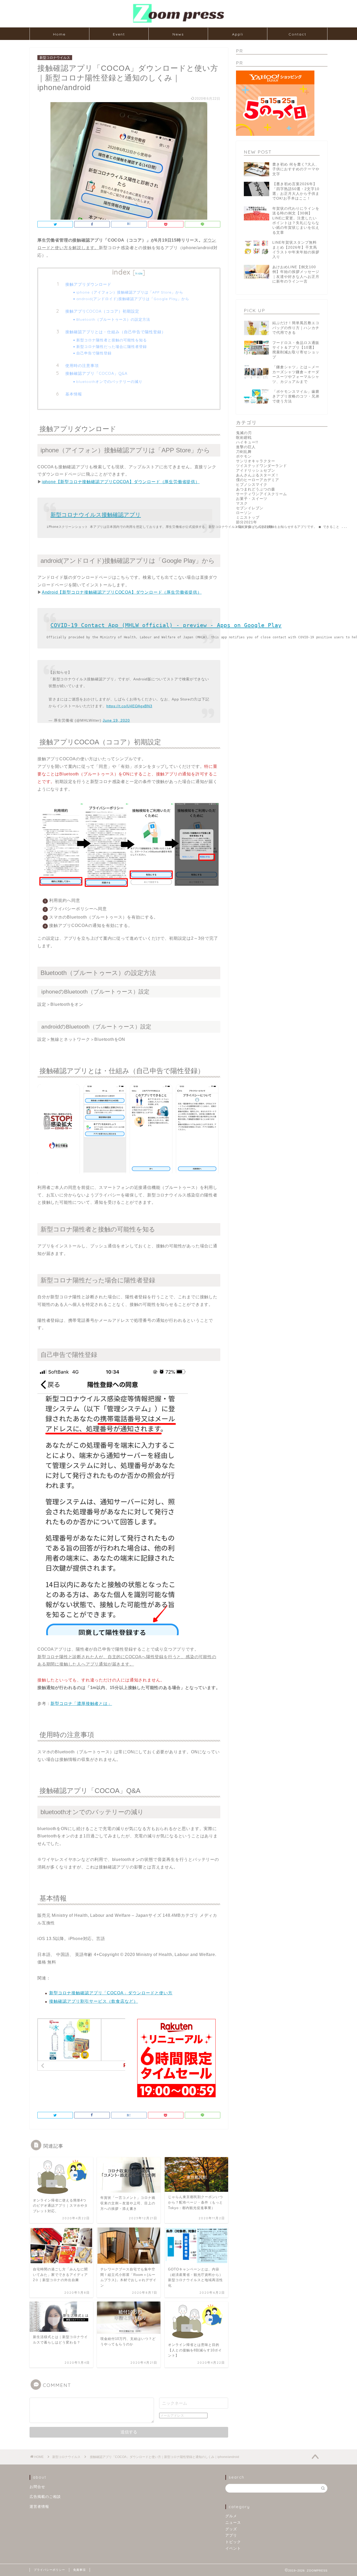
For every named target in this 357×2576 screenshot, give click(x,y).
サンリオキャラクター (256, 461)
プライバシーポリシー (49, 2570)
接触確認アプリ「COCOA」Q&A (96, 373)
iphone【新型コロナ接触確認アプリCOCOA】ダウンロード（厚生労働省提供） (121, 482)
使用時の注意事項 (82, 366)
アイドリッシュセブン (256, 471)
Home (59, 34)
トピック (233, 2542)
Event (119, 34)
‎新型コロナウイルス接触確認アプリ (96, 515)
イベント (233, 2548)
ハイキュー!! (247, 442)
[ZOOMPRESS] (179, 22)
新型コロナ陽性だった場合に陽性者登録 (112, 346)
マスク (242, 503)
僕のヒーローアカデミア (258, 480)
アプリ (231, 2535)
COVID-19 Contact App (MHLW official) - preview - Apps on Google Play (166, 625)
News (178, 34)
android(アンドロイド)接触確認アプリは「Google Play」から (133, 299)
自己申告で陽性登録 (94, 353)
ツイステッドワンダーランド (261, 466)
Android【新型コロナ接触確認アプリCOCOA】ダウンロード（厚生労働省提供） (122, 592)
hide (139, 273)
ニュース (233, 2523)
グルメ (231, 2516)
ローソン (244, 513)
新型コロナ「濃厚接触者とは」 (81, 1704)
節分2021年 (247, 522)
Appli (238, 34)
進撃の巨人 (246, 447)
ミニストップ (248, 518)
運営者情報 (39, 2507)
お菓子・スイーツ (252, 499)
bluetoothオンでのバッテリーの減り (109, 381)
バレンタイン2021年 (254, 527)
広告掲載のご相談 (45, 2497)
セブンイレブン (250, 508)
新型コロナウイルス (55, 58)
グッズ (231, 2529)
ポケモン (244, 456)
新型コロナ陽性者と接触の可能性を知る (112, 340)
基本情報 (74, 394)
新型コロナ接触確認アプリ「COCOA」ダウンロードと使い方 (111, 1993)
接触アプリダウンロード (88, 284)
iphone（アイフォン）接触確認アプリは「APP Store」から (130, 292)
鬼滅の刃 (244, 433)
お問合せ (37, 2487)
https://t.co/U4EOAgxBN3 (129, 706)
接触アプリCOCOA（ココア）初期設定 (102, 311)
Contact (297, 34)
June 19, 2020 (116, 720)
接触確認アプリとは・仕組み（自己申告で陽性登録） (116, 332)
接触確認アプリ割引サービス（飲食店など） (94, 2001)
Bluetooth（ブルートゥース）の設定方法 (113, 319)
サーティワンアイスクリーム (261, 494)
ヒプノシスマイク (252, 485)
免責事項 (79, 2570)
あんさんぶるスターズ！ (258, 475)
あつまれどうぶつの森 (256, 489)
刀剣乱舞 (244, 452)
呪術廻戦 (244, 438)
